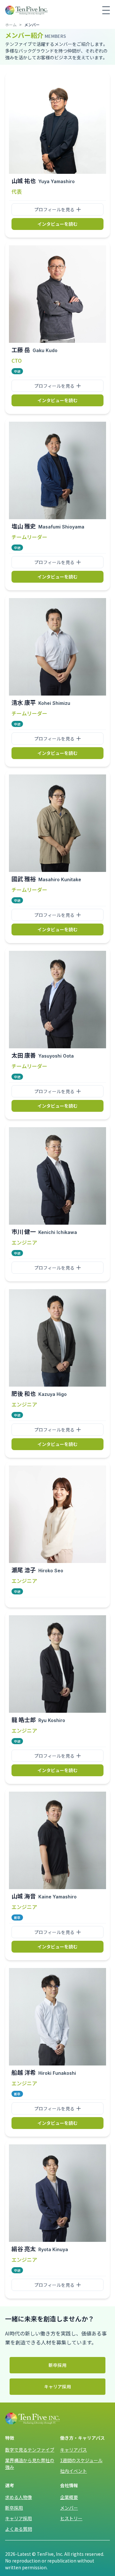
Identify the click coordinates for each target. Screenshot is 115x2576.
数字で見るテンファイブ (30, 2450)
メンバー (69, 2508)
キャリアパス (73, 2450)
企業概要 (69, 2497)
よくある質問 (19, 2529)
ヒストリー (71, 2518)
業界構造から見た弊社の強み (30, 2464)
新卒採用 (57, 2365)
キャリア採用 (57, 2386)
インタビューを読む (57, 224)
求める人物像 (19, 2497)
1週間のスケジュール (81, 2460)
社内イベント (73, 2471)
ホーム (11, 25)
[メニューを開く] (106, 10)
